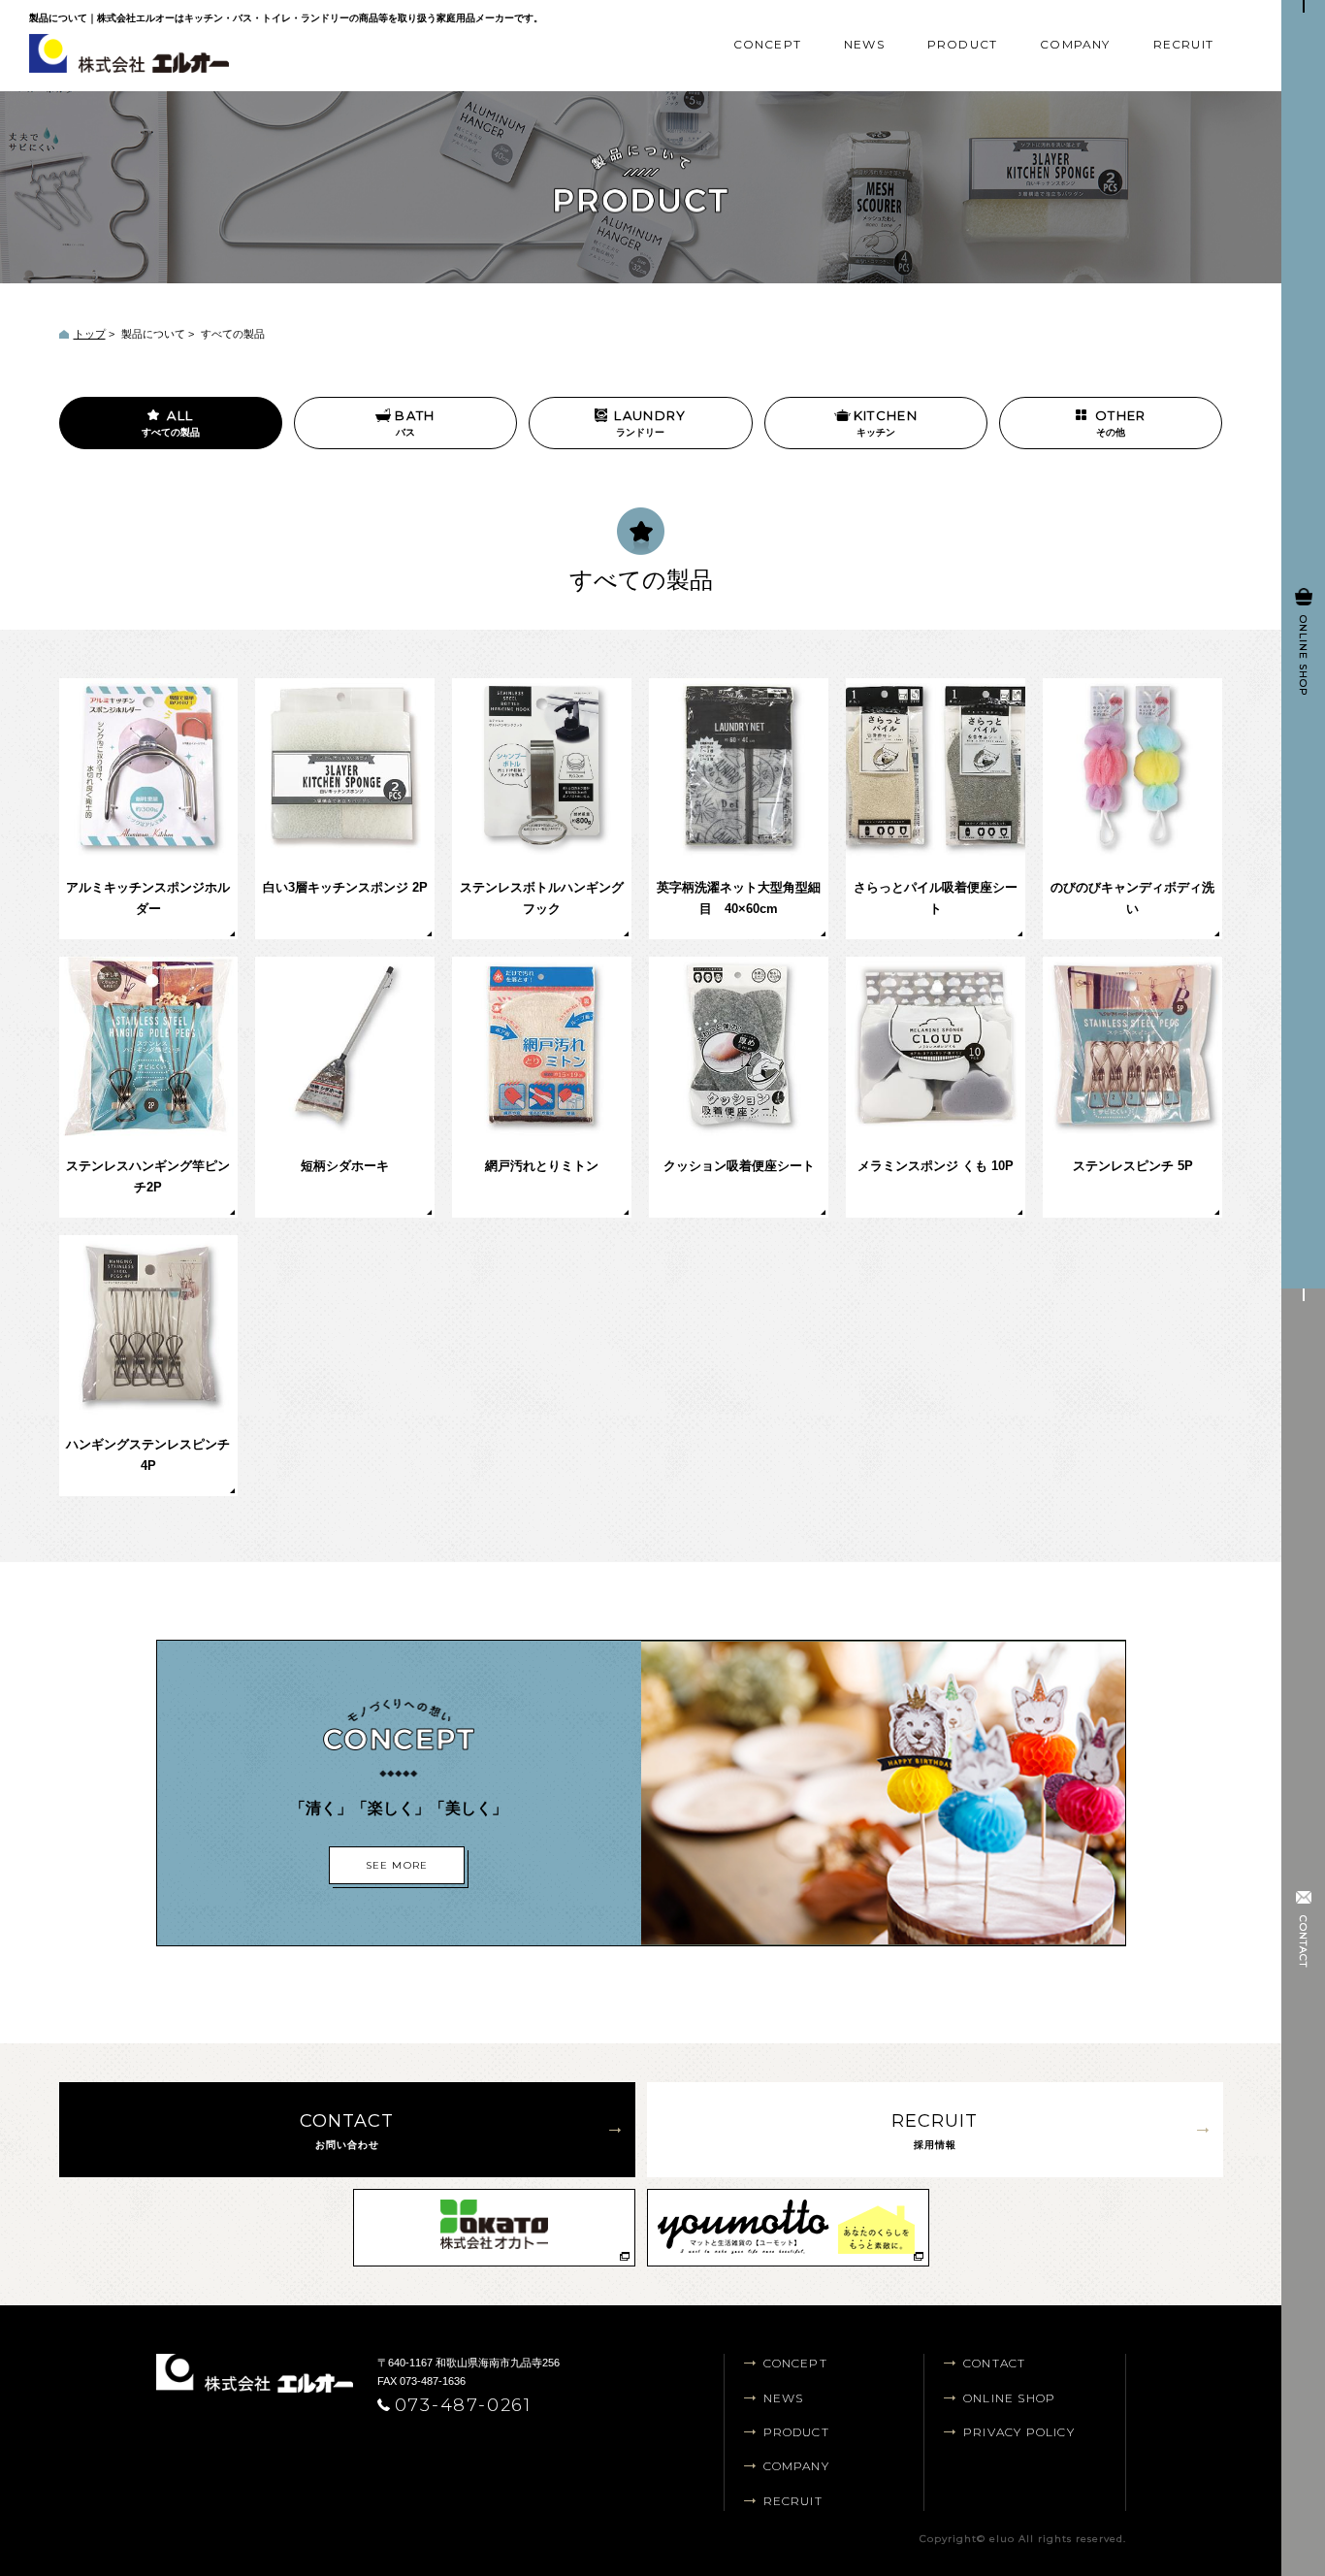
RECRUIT (1183, 44)
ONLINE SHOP (1009, 2398)
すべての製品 (171, 423)
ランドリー (650, 423)
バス (415, 423)
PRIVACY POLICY (1019, 2432)
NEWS (864, 44)
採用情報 (935, 2130)
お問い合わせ (347, 2130)
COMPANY (1075, 44)
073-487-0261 (464, 2405)
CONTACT (994, 2363)
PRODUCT (962, 44)
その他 (1121, 423)
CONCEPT (767, 44)
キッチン (886, 423)
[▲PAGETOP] (1218, 2489)
